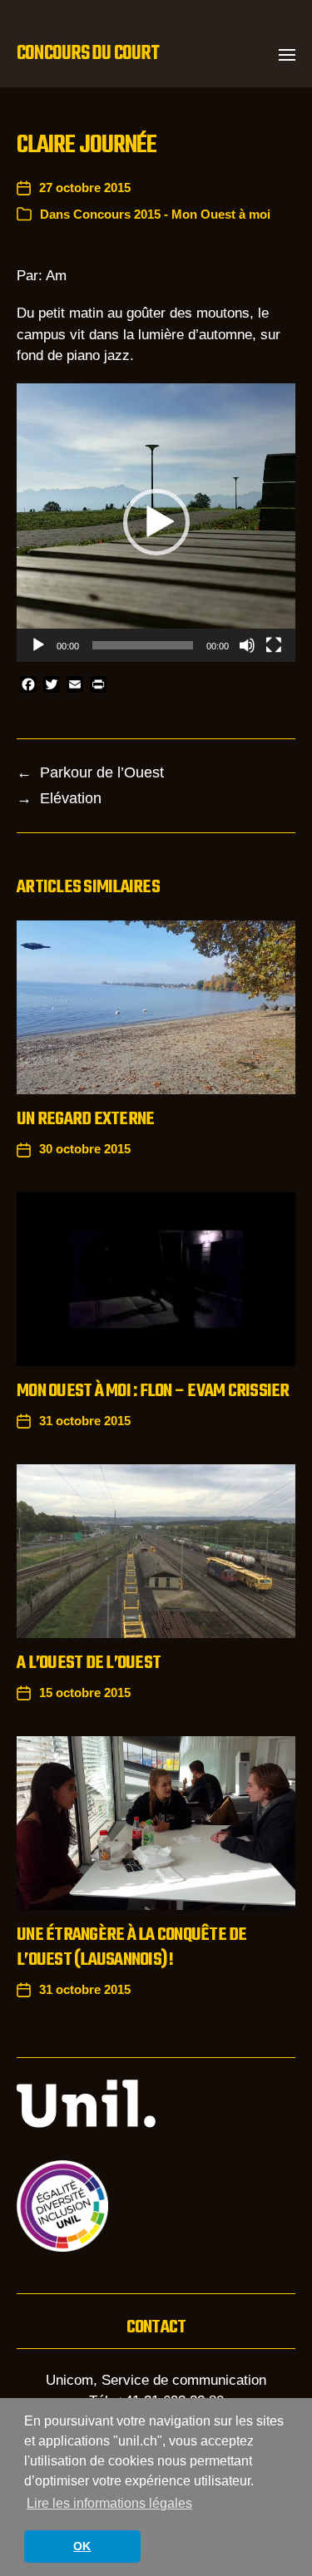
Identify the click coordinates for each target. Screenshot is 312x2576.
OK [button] (82, 2546)
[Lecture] (38, 645)
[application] (156, 523)
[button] (287, 54)
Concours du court (88, 54)
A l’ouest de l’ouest (89, 1663)
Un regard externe (85, 1119)
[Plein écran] (274, 645)
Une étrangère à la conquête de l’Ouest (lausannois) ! (132, 1947)
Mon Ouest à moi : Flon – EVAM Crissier (153, 1391)
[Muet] (247, 645)
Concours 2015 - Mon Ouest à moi (172, 214)
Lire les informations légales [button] (109, 2503)
